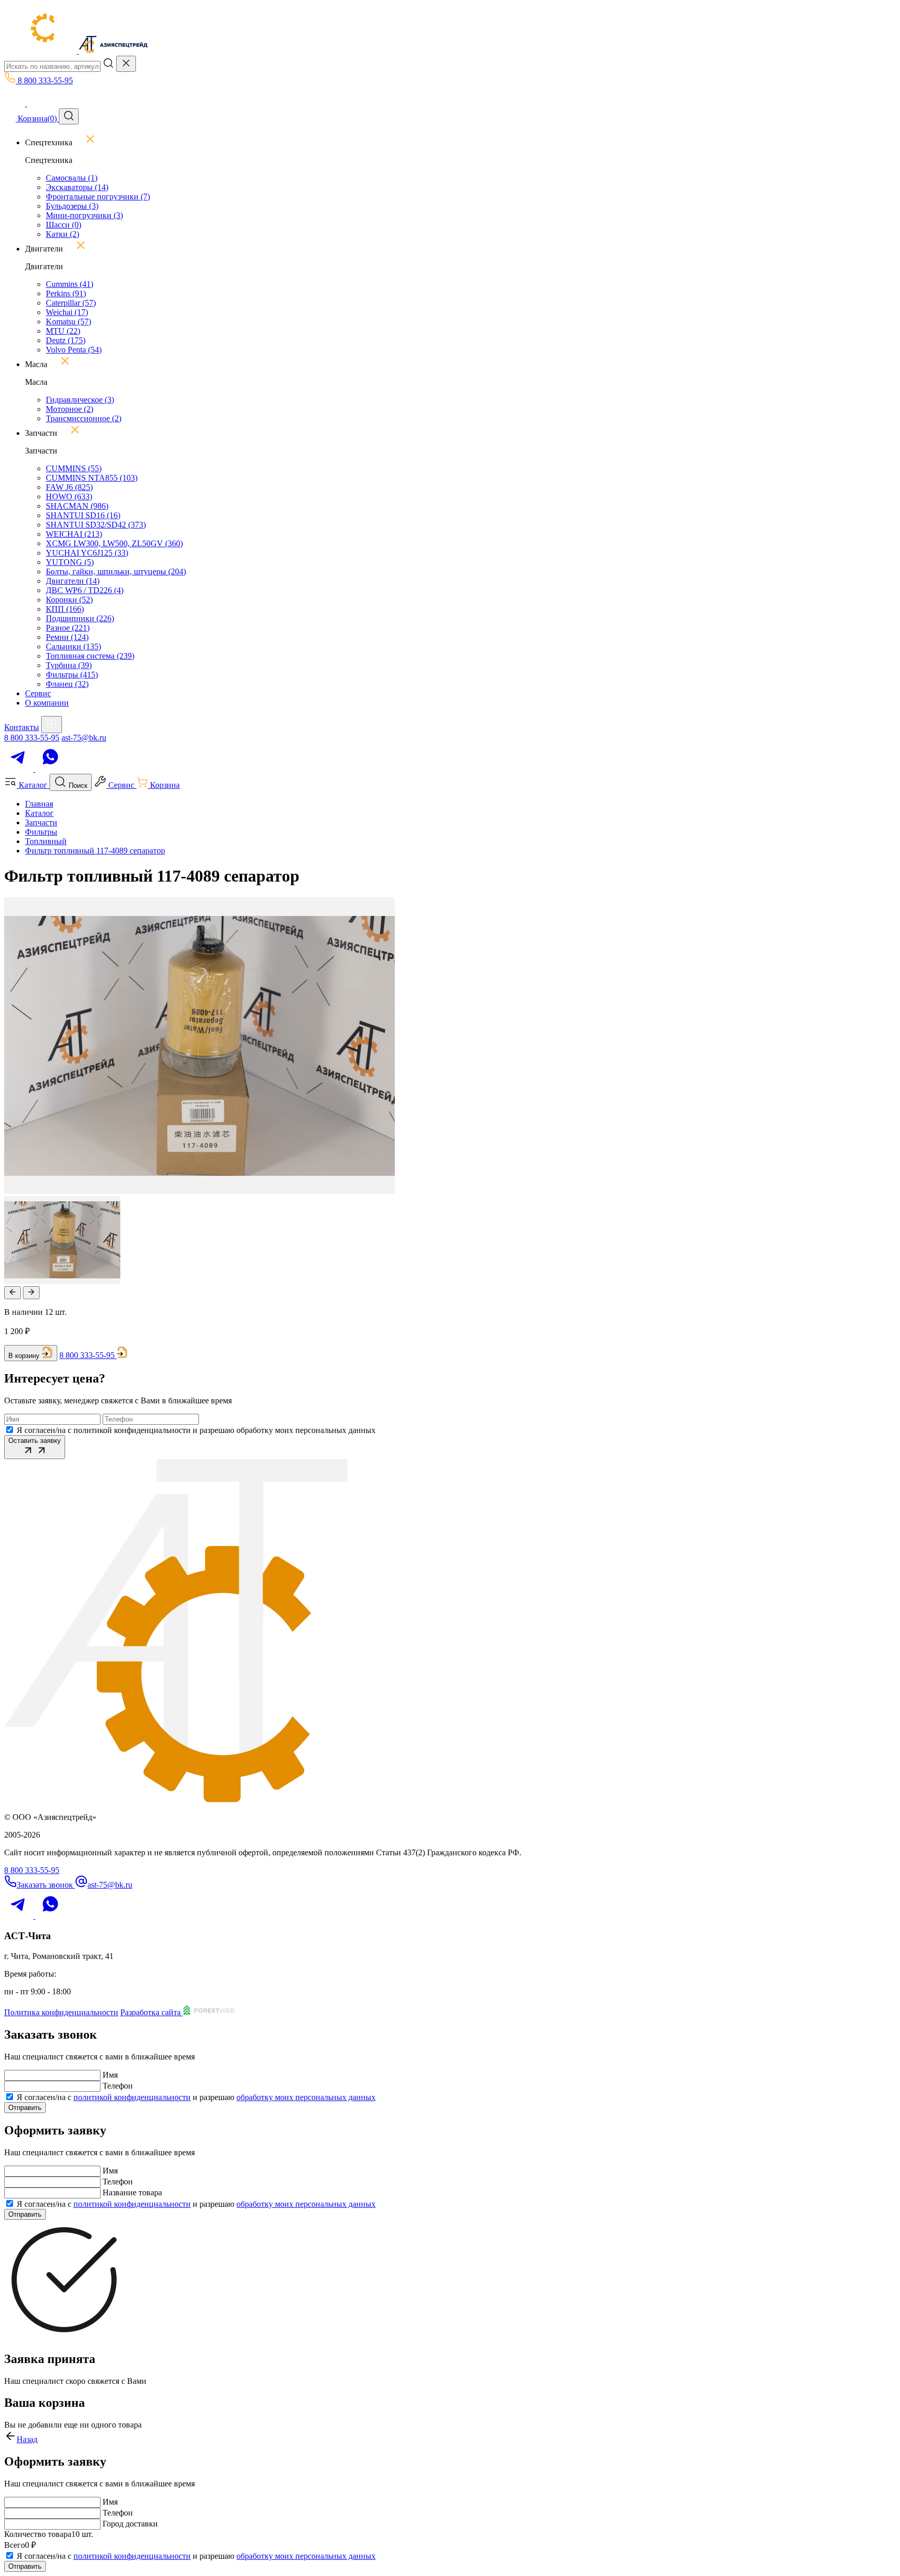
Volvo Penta (74, 350)
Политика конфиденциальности (61, 2012)
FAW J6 (69, 487)
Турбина (69, 665)
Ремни (67, 637)
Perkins (66, 293)
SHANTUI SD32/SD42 (96, 525)
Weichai (67, 312)
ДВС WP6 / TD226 (85, 590)
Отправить (25, 2108)
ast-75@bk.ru (84, 738)
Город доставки (130, 2524)
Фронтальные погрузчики (98, 197)
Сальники (73, 646)
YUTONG (70, 562)
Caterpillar (71, 303)
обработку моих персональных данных (306, 2097)
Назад (27, 2439)
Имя (110, 2075)
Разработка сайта (152, 2012)
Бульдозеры (72, 206)
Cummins (70, 284)
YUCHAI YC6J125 (87, 553)
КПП (65, 609)
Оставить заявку (35, 1441)
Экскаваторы (77, 187)
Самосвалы (72, 178)
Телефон (118, 2086)
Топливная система (90, 656)
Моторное (70, 409)
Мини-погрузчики (84, 215)
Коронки (69, 600)
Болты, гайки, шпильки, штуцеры (116, 571)
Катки (63, 234)
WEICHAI (74, 534)
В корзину (24, 1356)
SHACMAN (77, 506)
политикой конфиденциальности (132, 2097)
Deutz (66, 340)
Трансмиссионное (84, 418)
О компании (47, 703)
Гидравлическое (80, 400)
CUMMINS (74, 468)
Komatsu (68, 322)
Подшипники (80, 618)
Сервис (38, 693)
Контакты (22, 727)
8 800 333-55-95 (32, 738)
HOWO (69, 497)
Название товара (132, 2192)
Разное (68, 628)
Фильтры (72, 675)
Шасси (64, 225)
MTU (63, 331)
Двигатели (73, 581)
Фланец (67, 684)
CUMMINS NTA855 (92, 478)
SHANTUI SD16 (83, 515)
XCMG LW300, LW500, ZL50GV (114, 543)
